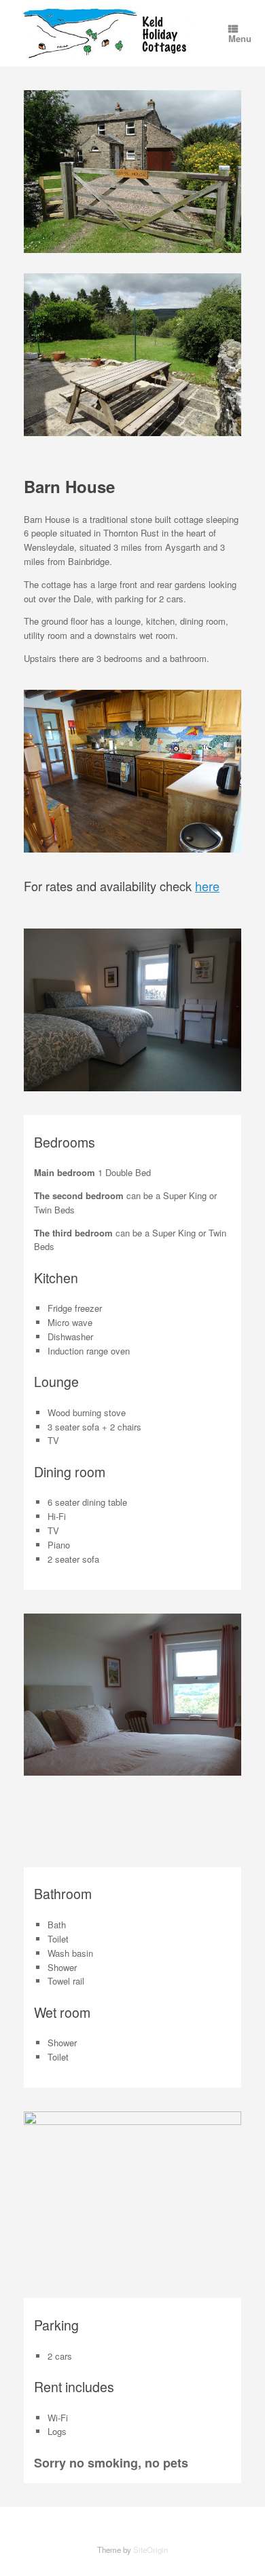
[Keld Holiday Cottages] (109, 33)
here (207, 886)
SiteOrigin (151, 2550)
